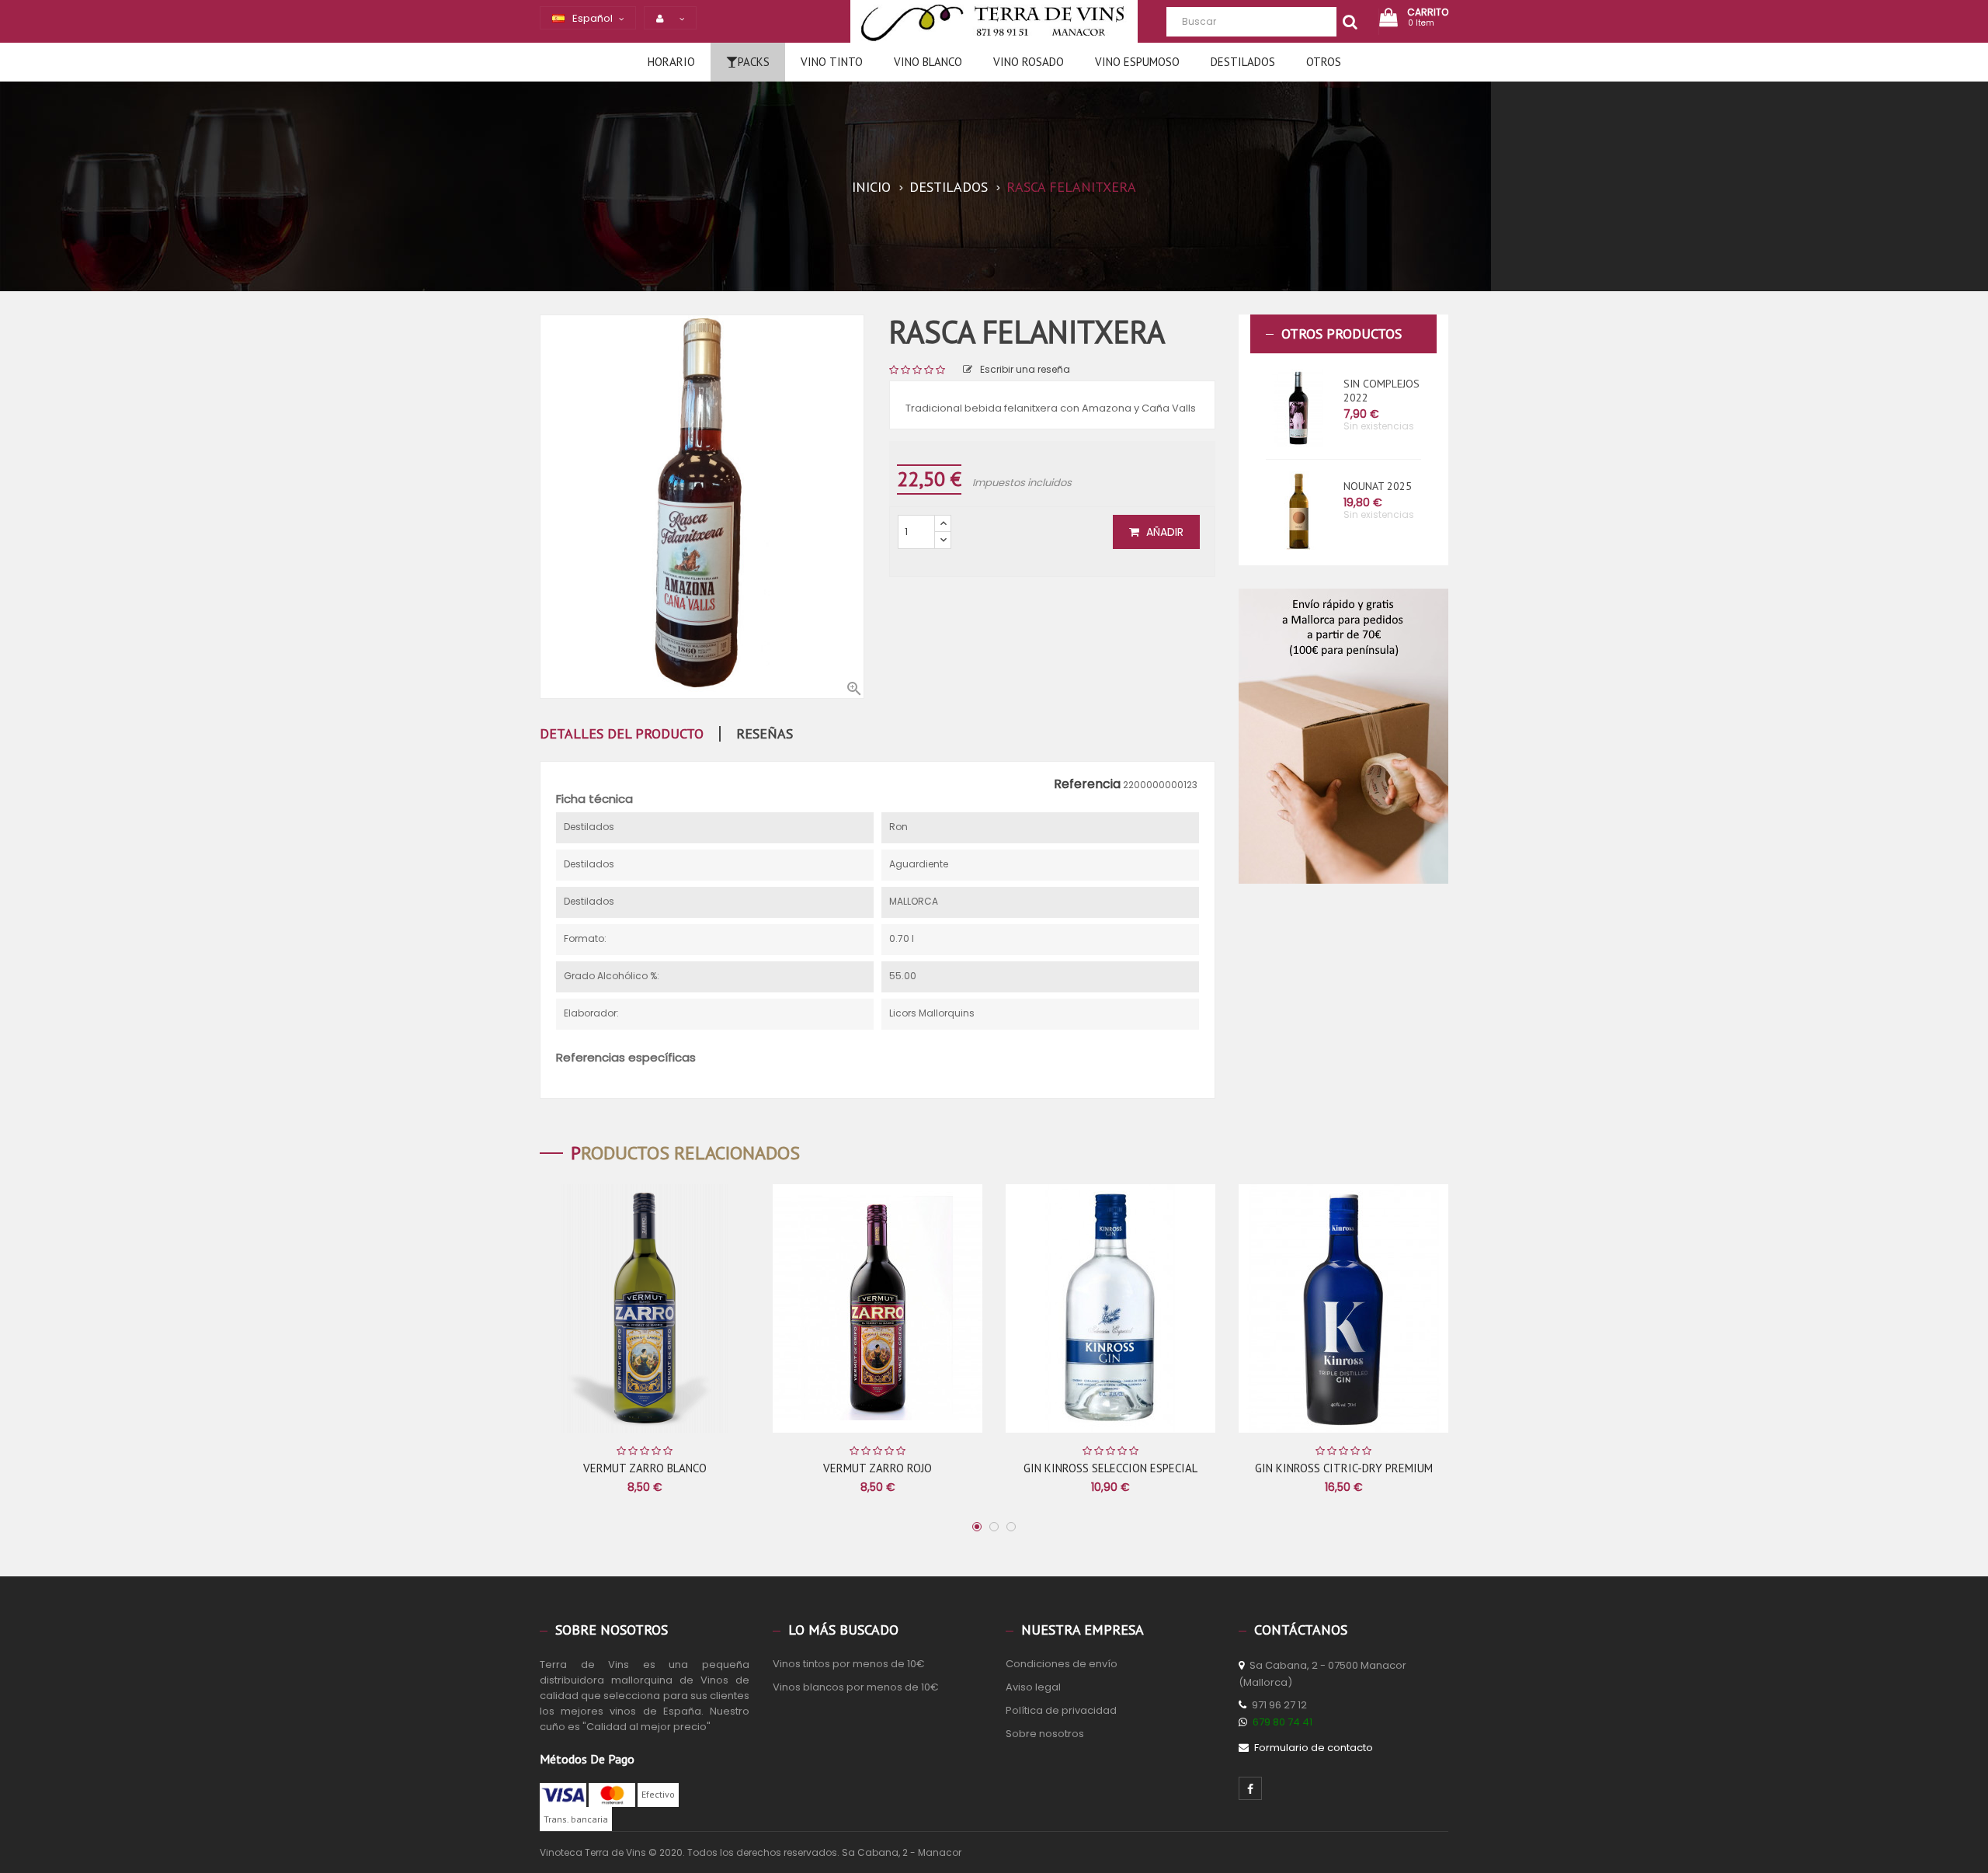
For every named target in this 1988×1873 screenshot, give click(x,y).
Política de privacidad (1061, 1710)
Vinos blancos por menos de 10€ (856, 1687)
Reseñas (765, 734)
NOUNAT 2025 (1378, 486)
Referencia (1087, 784)
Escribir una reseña (1025, 369)
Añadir (1163, 532)
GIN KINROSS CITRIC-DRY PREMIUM (1344, 1468)
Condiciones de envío (1062, 1664)
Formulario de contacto (1314, 1748)
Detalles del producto (622, 734)
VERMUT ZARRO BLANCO (645, 1468)
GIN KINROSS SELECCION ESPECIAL (1110, 1468)
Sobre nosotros (1045, 1734)
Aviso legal (1033, 1687)
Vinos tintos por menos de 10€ (849, 1664)
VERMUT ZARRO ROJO (878, 1468)
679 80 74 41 (1282, 1722)
